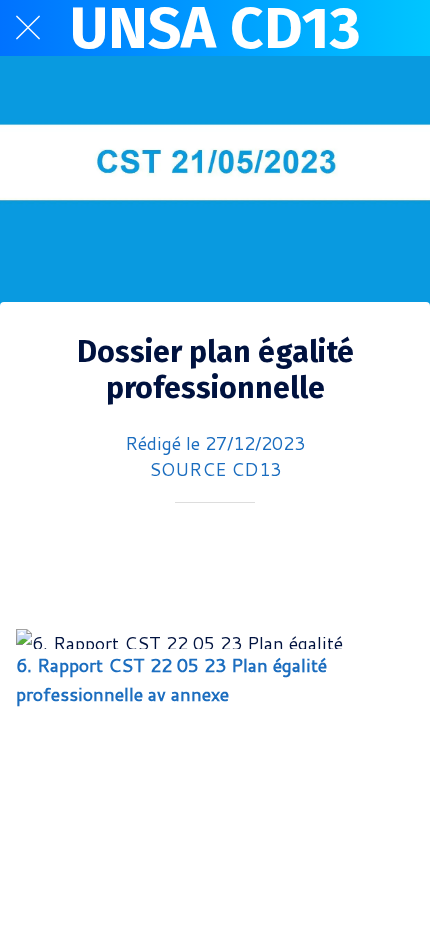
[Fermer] (28, 28)
